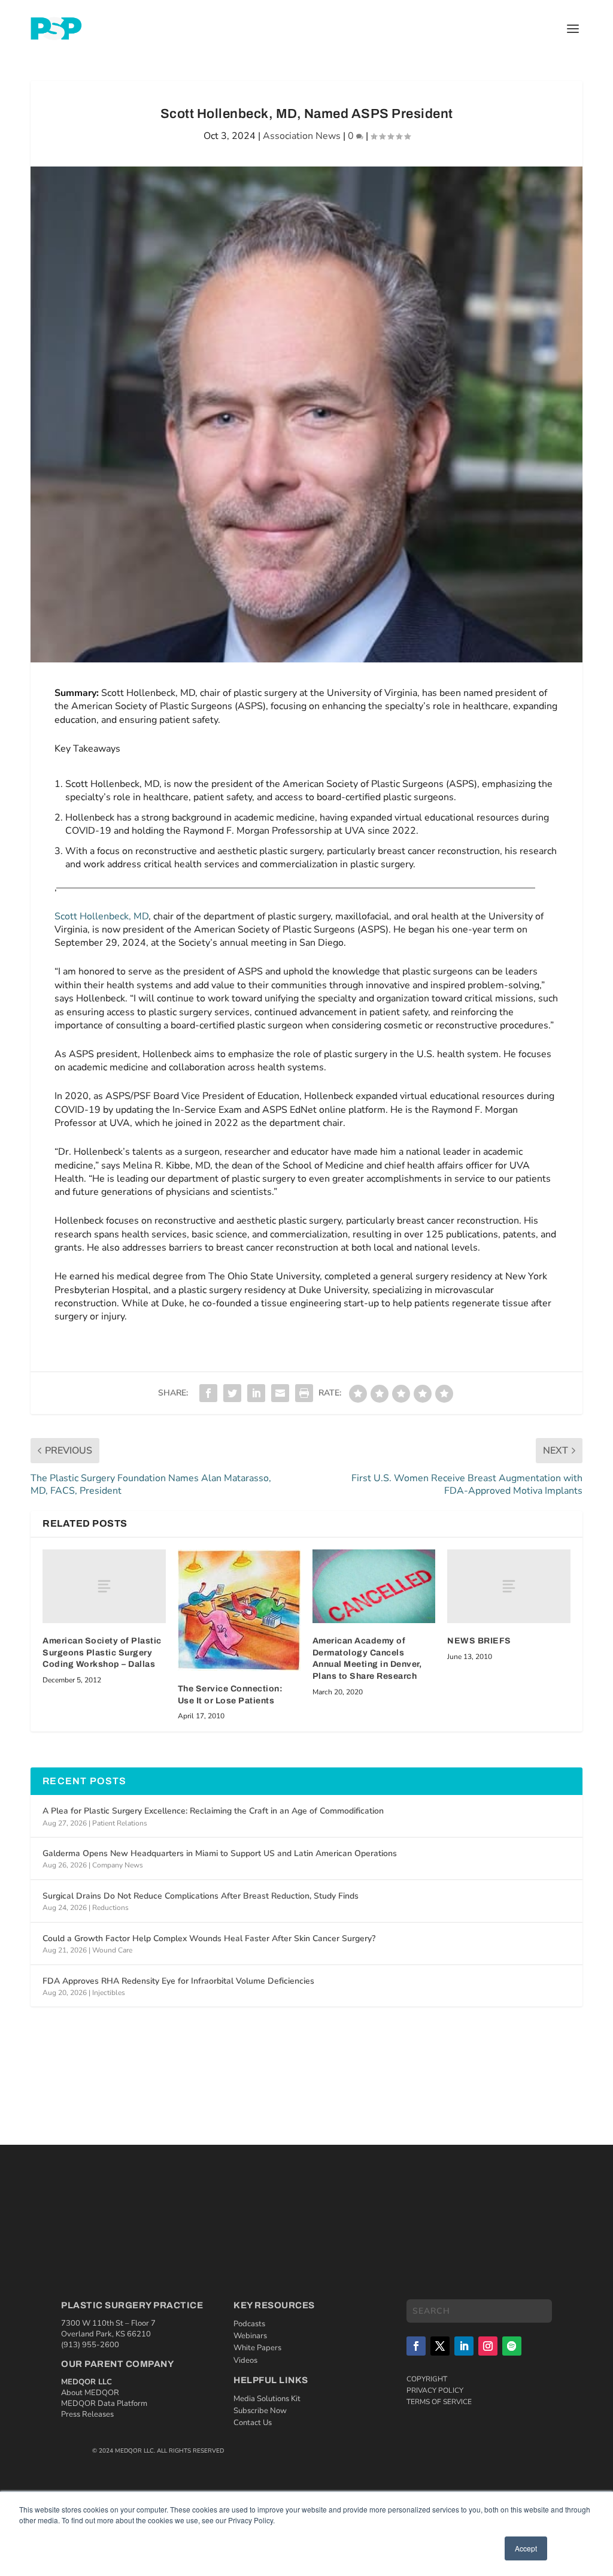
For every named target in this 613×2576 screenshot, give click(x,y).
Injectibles (109, 1993)
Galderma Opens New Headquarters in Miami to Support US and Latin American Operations (220, 1853)
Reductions (110, 1908)
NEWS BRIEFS (479, 1641)
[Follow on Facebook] (416, 2346)
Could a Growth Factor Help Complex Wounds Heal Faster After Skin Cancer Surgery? (209, 1938)
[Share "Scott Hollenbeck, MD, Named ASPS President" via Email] (280, 1393)
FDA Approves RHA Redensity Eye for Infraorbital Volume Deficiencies (178, 1981)
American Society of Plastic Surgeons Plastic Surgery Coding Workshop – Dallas (102, 1652)
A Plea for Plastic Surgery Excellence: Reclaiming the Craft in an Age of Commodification (213, 1811)
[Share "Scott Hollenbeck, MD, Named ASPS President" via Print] (304, 1393)
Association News (302, 136)
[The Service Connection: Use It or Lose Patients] (239, 1610)
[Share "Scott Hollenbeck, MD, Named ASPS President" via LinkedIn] (256, 1393)
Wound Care (112, 1950)
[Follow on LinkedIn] (464, 2346)
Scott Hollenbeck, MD (101, 916)
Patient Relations (120, 1823)
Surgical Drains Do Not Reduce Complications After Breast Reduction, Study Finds (201, 1896)
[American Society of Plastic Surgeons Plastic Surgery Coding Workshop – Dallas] (104, 1586)
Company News (118, 1865)
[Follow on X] (440, 2346)
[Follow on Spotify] (512, 2346)
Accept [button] (526, 2548)
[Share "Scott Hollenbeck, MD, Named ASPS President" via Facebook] (208, 1393)
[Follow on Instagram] (488, 2346)
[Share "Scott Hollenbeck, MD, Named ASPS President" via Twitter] (232, 1393)
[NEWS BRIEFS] (509, 1586)
